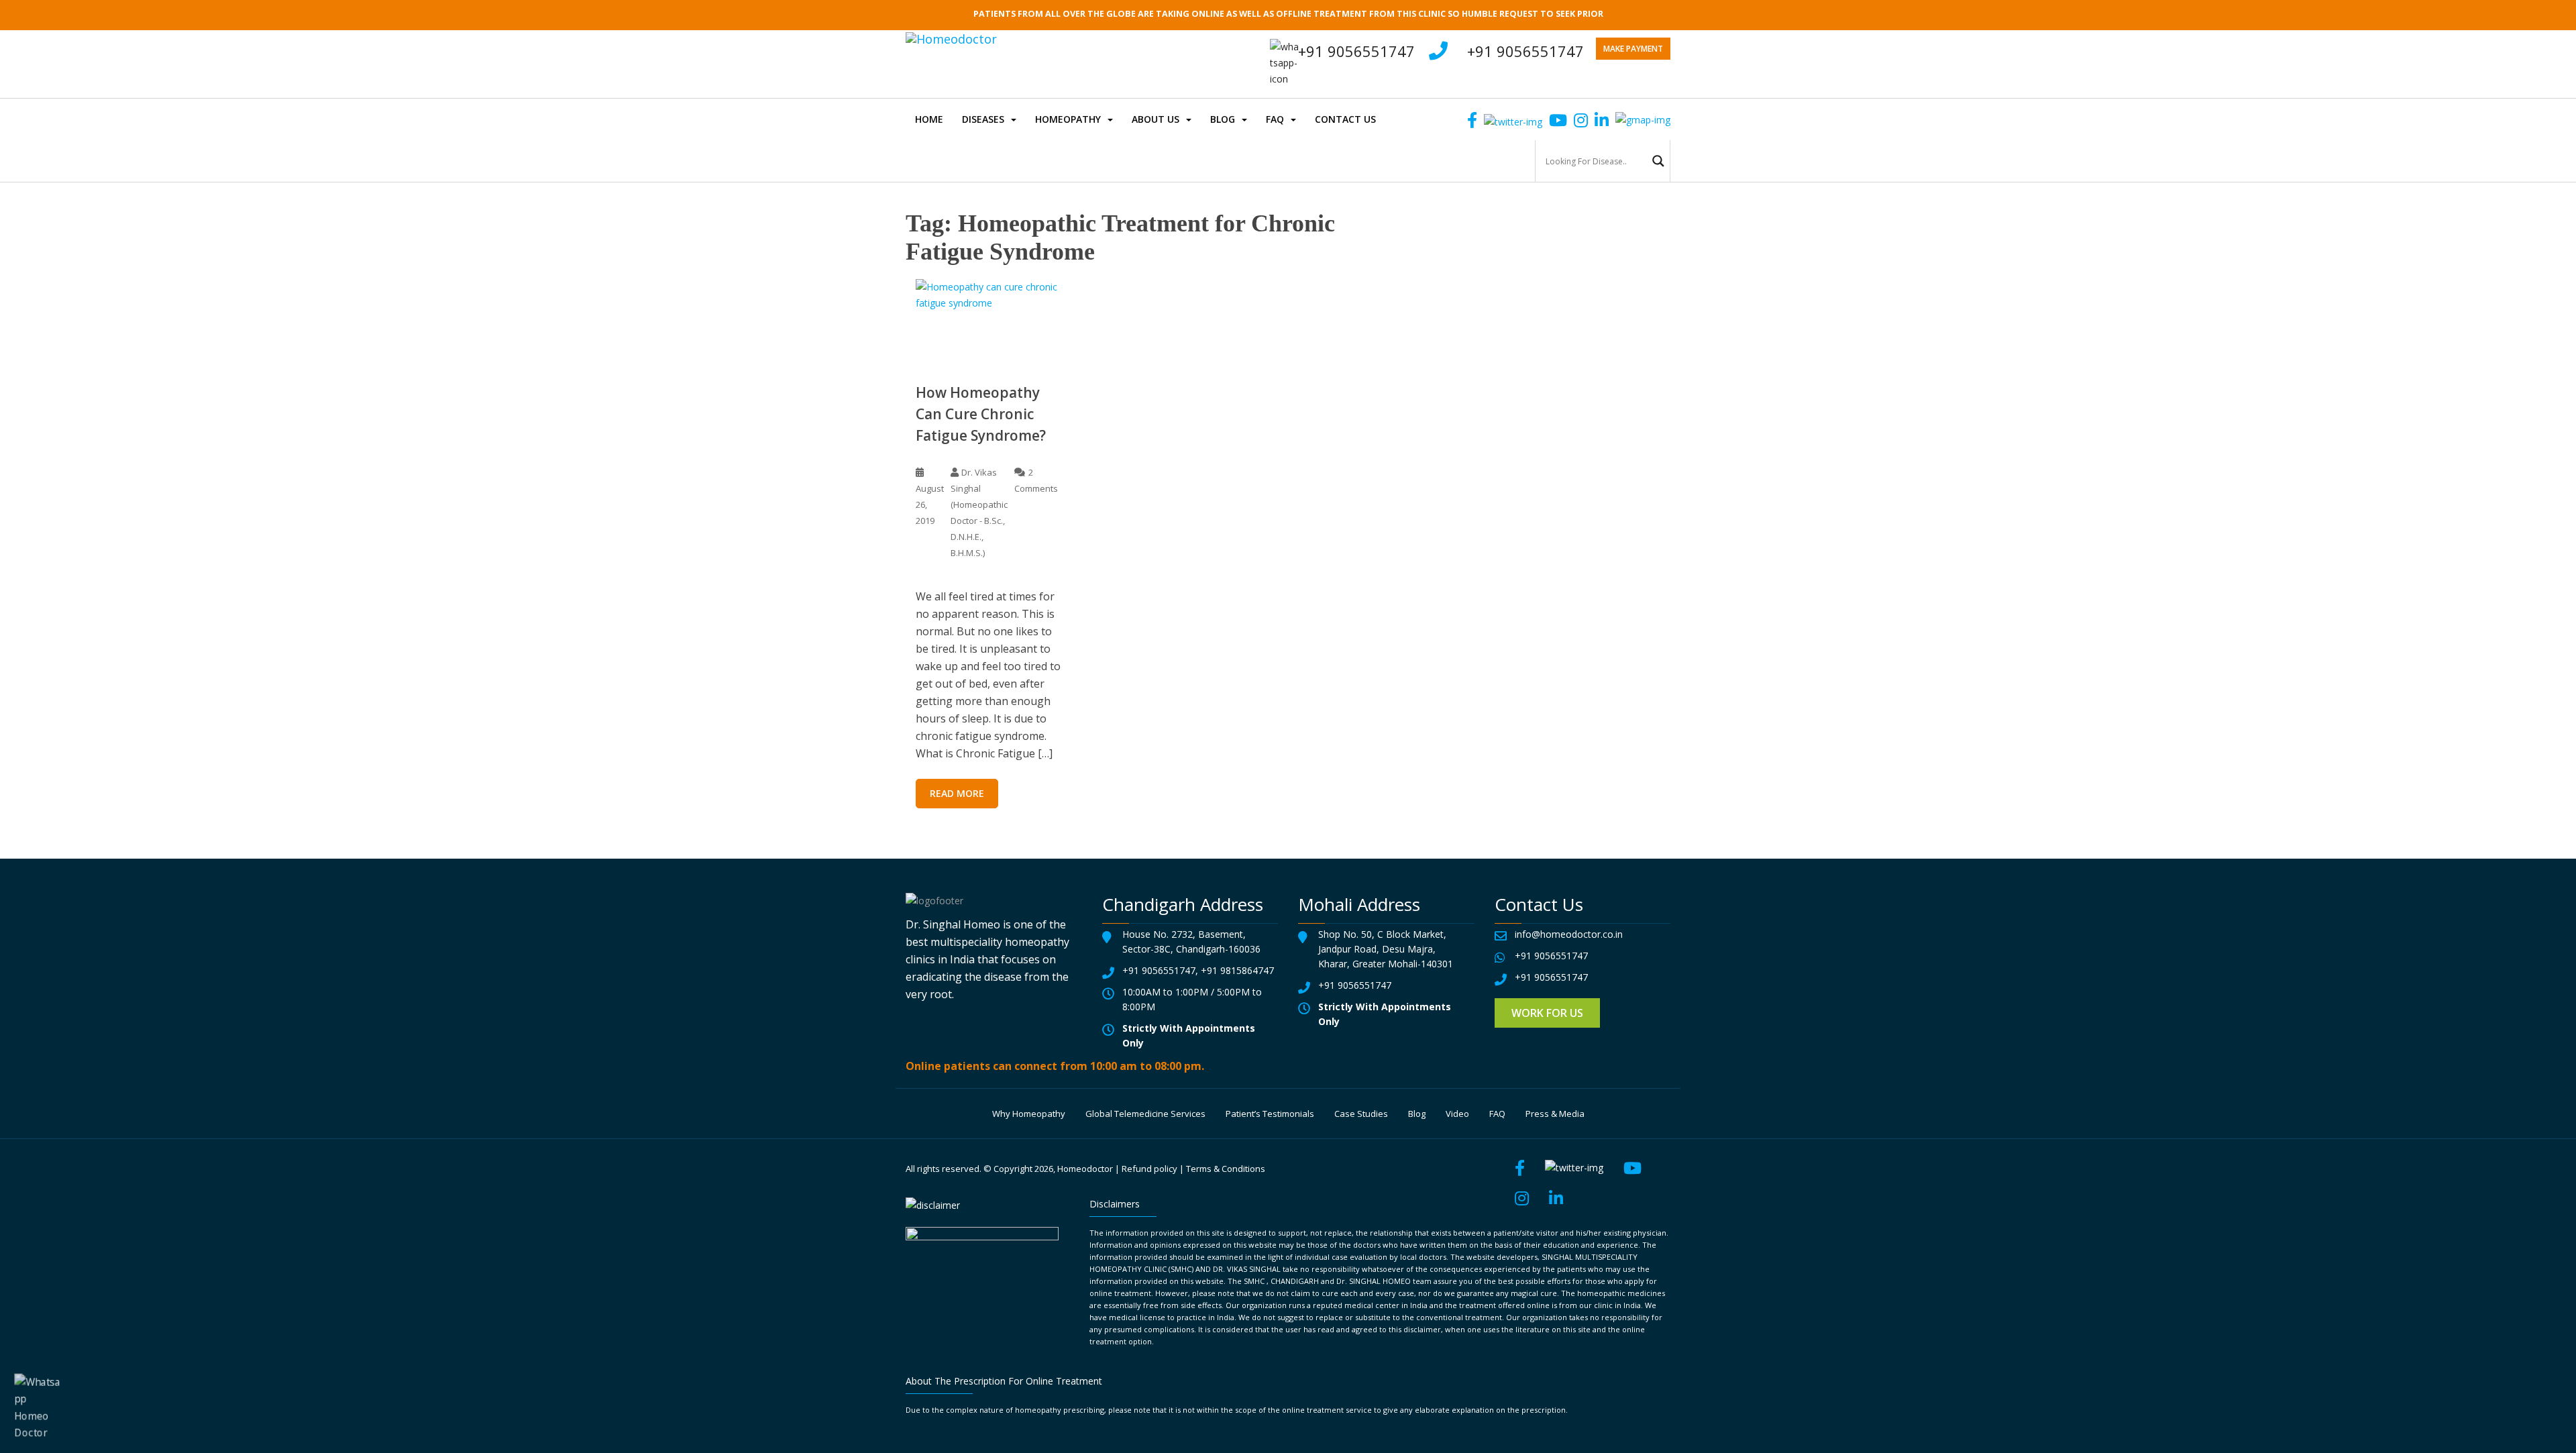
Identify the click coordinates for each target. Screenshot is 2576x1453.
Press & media (1555, 1114)
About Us (1156, 119)
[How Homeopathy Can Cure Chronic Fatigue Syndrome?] (989, 320)
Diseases (983, 119)
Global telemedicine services (1145, 1114)
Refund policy (1149, 1169)
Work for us (1547, 1013)
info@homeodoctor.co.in (1569, 934)
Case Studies (1361, 1114)
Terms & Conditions (1226, 1169)
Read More (957, 793)
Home (929, 119)
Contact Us (1345, 119)
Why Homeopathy (1029, 1114)
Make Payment (1633, 49)
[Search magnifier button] (1658, 161)
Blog (1223, 119)
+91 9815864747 (1237, 970)
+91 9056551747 (1525, 51)
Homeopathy (1068, 119)
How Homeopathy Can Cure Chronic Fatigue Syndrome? (981, 414)
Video (1457, 1114)
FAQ (1275, 119)
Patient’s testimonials (1270, 1114)
